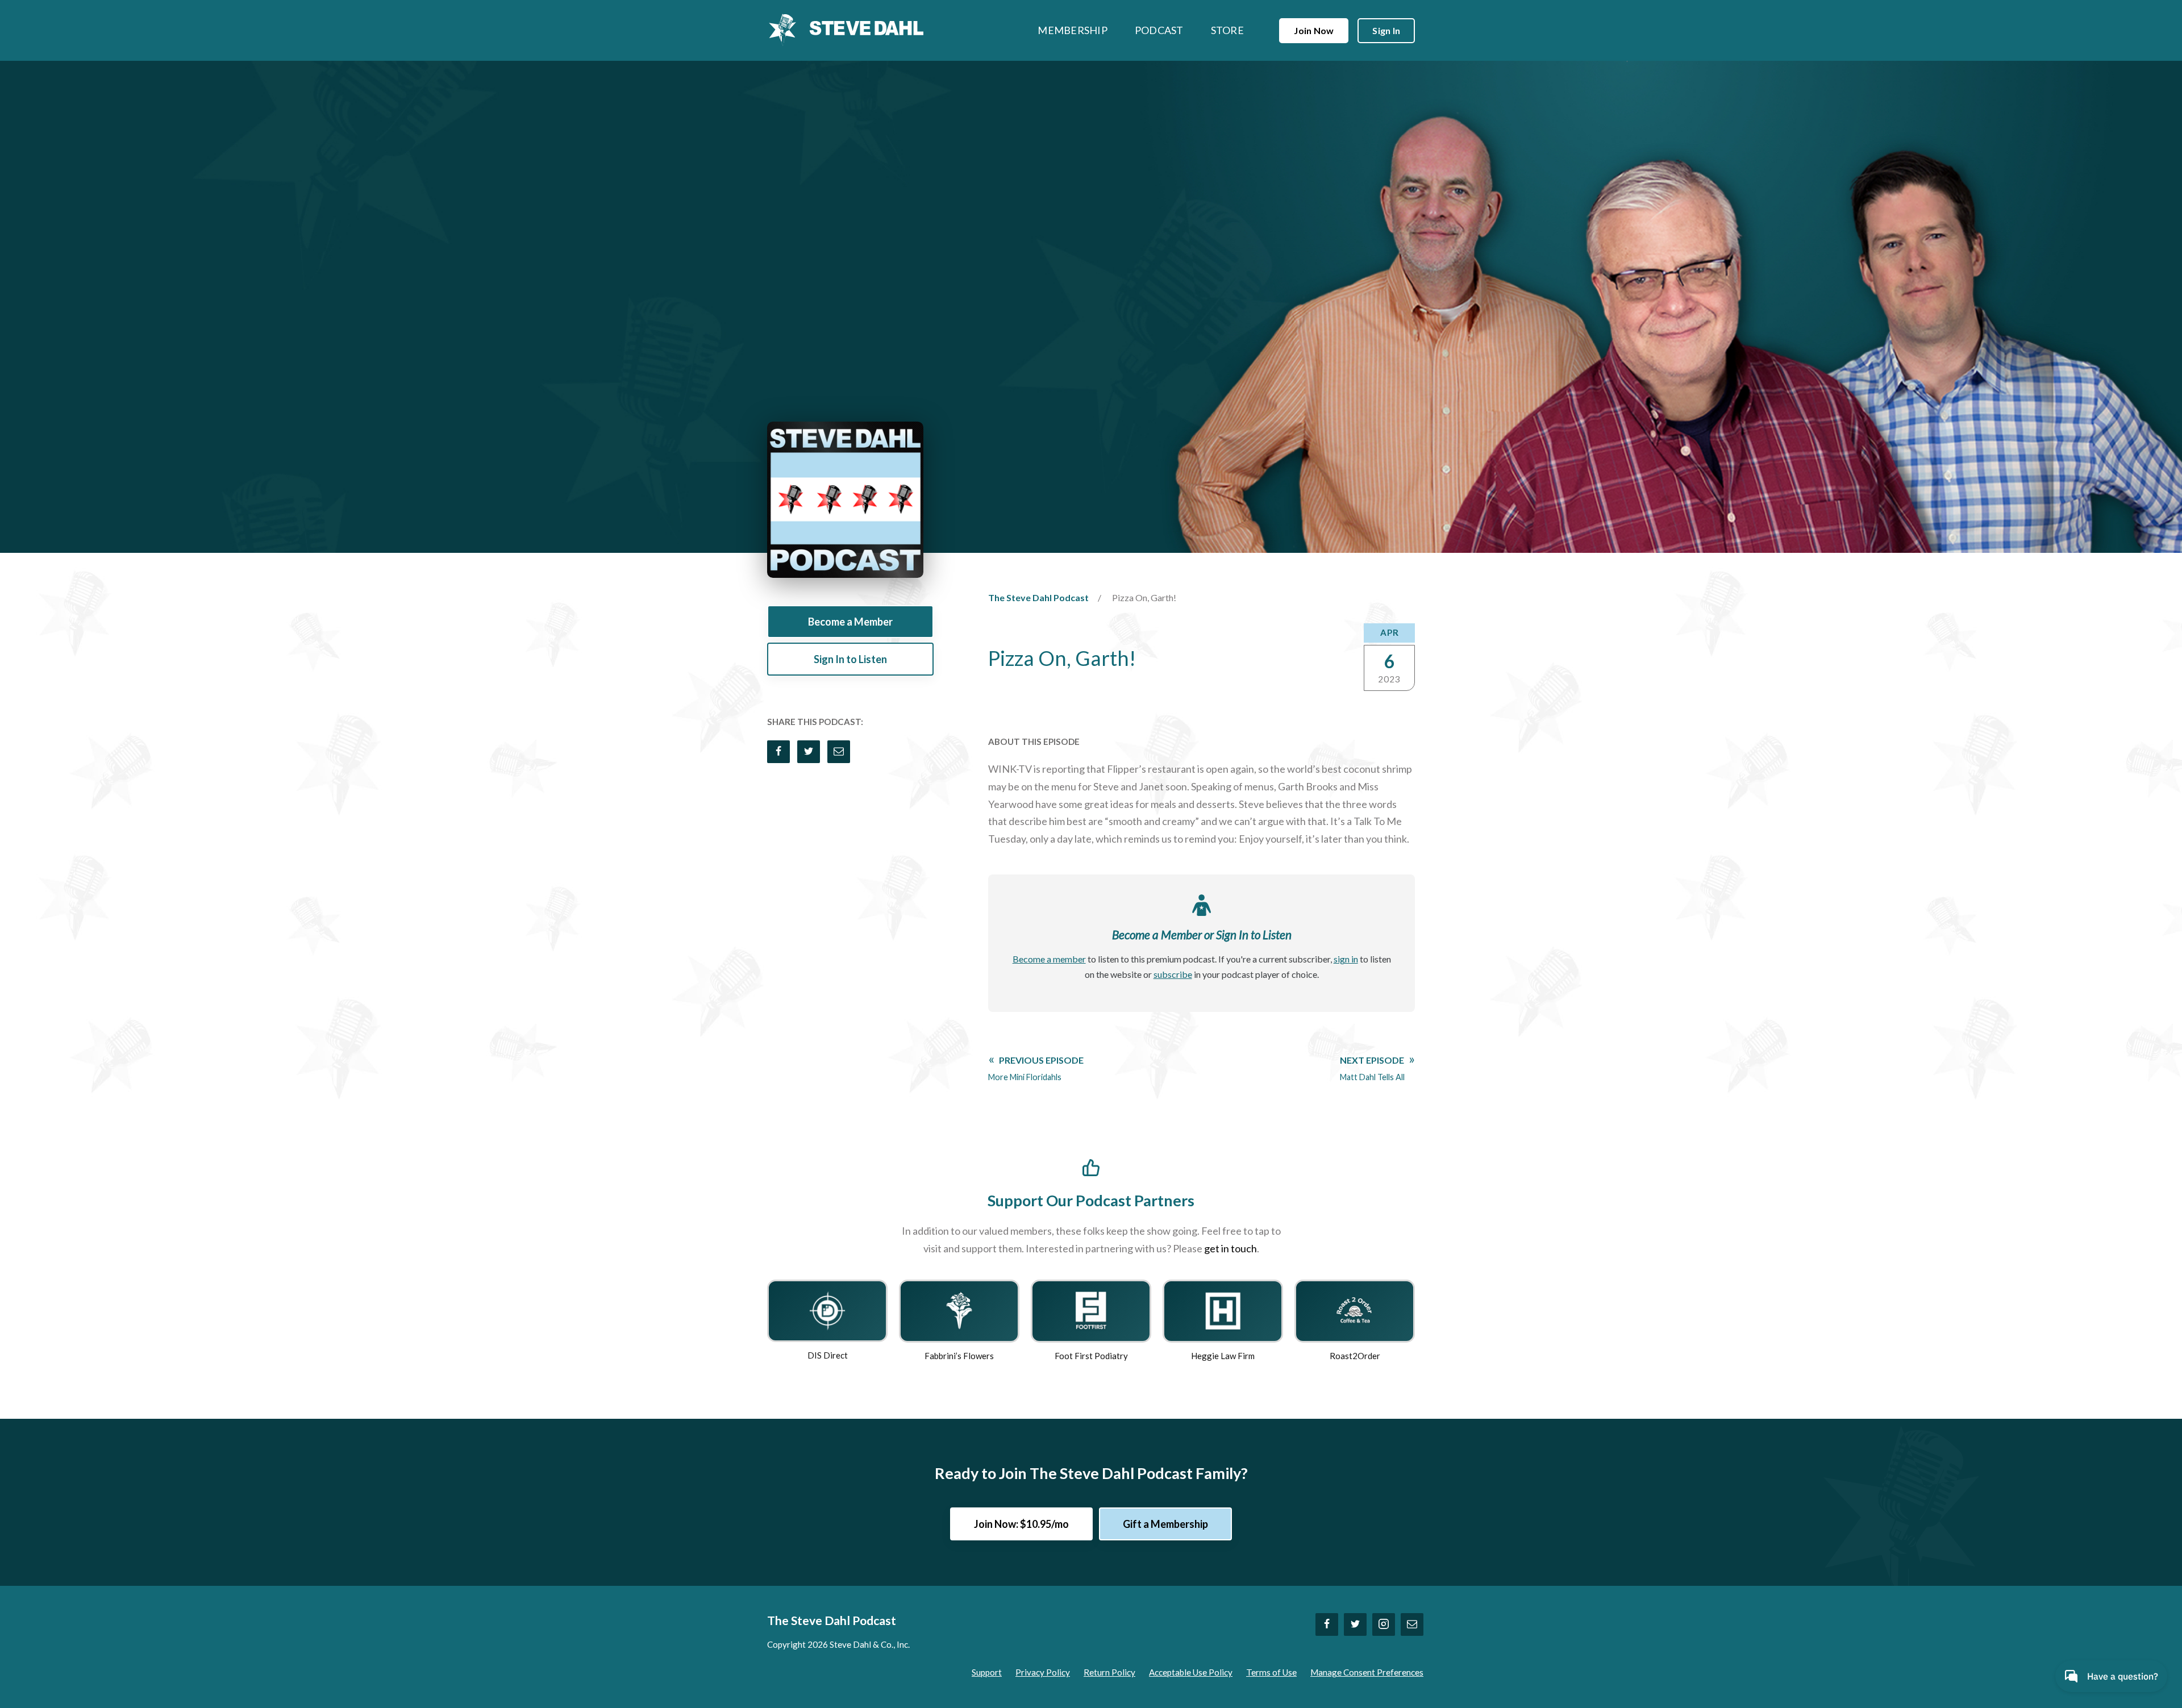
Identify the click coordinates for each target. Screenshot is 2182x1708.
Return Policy (1109, 1672)
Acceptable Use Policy (1191, 1672)
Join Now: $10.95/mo (1021, 1524)
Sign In (1386, 30)
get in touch (1231, 1248)
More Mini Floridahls (1036, 1068)
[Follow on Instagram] (1384, 1624)
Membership (1073, 30)
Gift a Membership (1165, 1524)
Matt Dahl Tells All (1372, 1068)
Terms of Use (1271, 1672)
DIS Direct (828, 1355)
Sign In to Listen (850, 659)
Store (1227, 30)
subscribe (1173, 974)
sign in (1346, 959)
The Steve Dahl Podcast (1038, 597)
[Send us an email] (1412, 1624)
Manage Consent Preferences (1367, 1672)
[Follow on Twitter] (1355, 1624)
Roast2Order (1355, 1356)
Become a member (1049, 959)
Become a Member (850, 622)
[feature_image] (827, 1310)
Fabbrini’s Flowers (959, 1356)
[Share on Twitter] (809, 752)
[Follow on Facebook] (1327, 1624)
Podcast (1159, 30)
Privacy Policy (1043, 1672)
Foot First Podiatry (1091, 1356)
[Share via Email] (839, 752)
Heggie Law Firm (1223, 1356)
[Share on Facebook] (778, 752)
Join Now (1314, 30)
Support (987, 1672)
